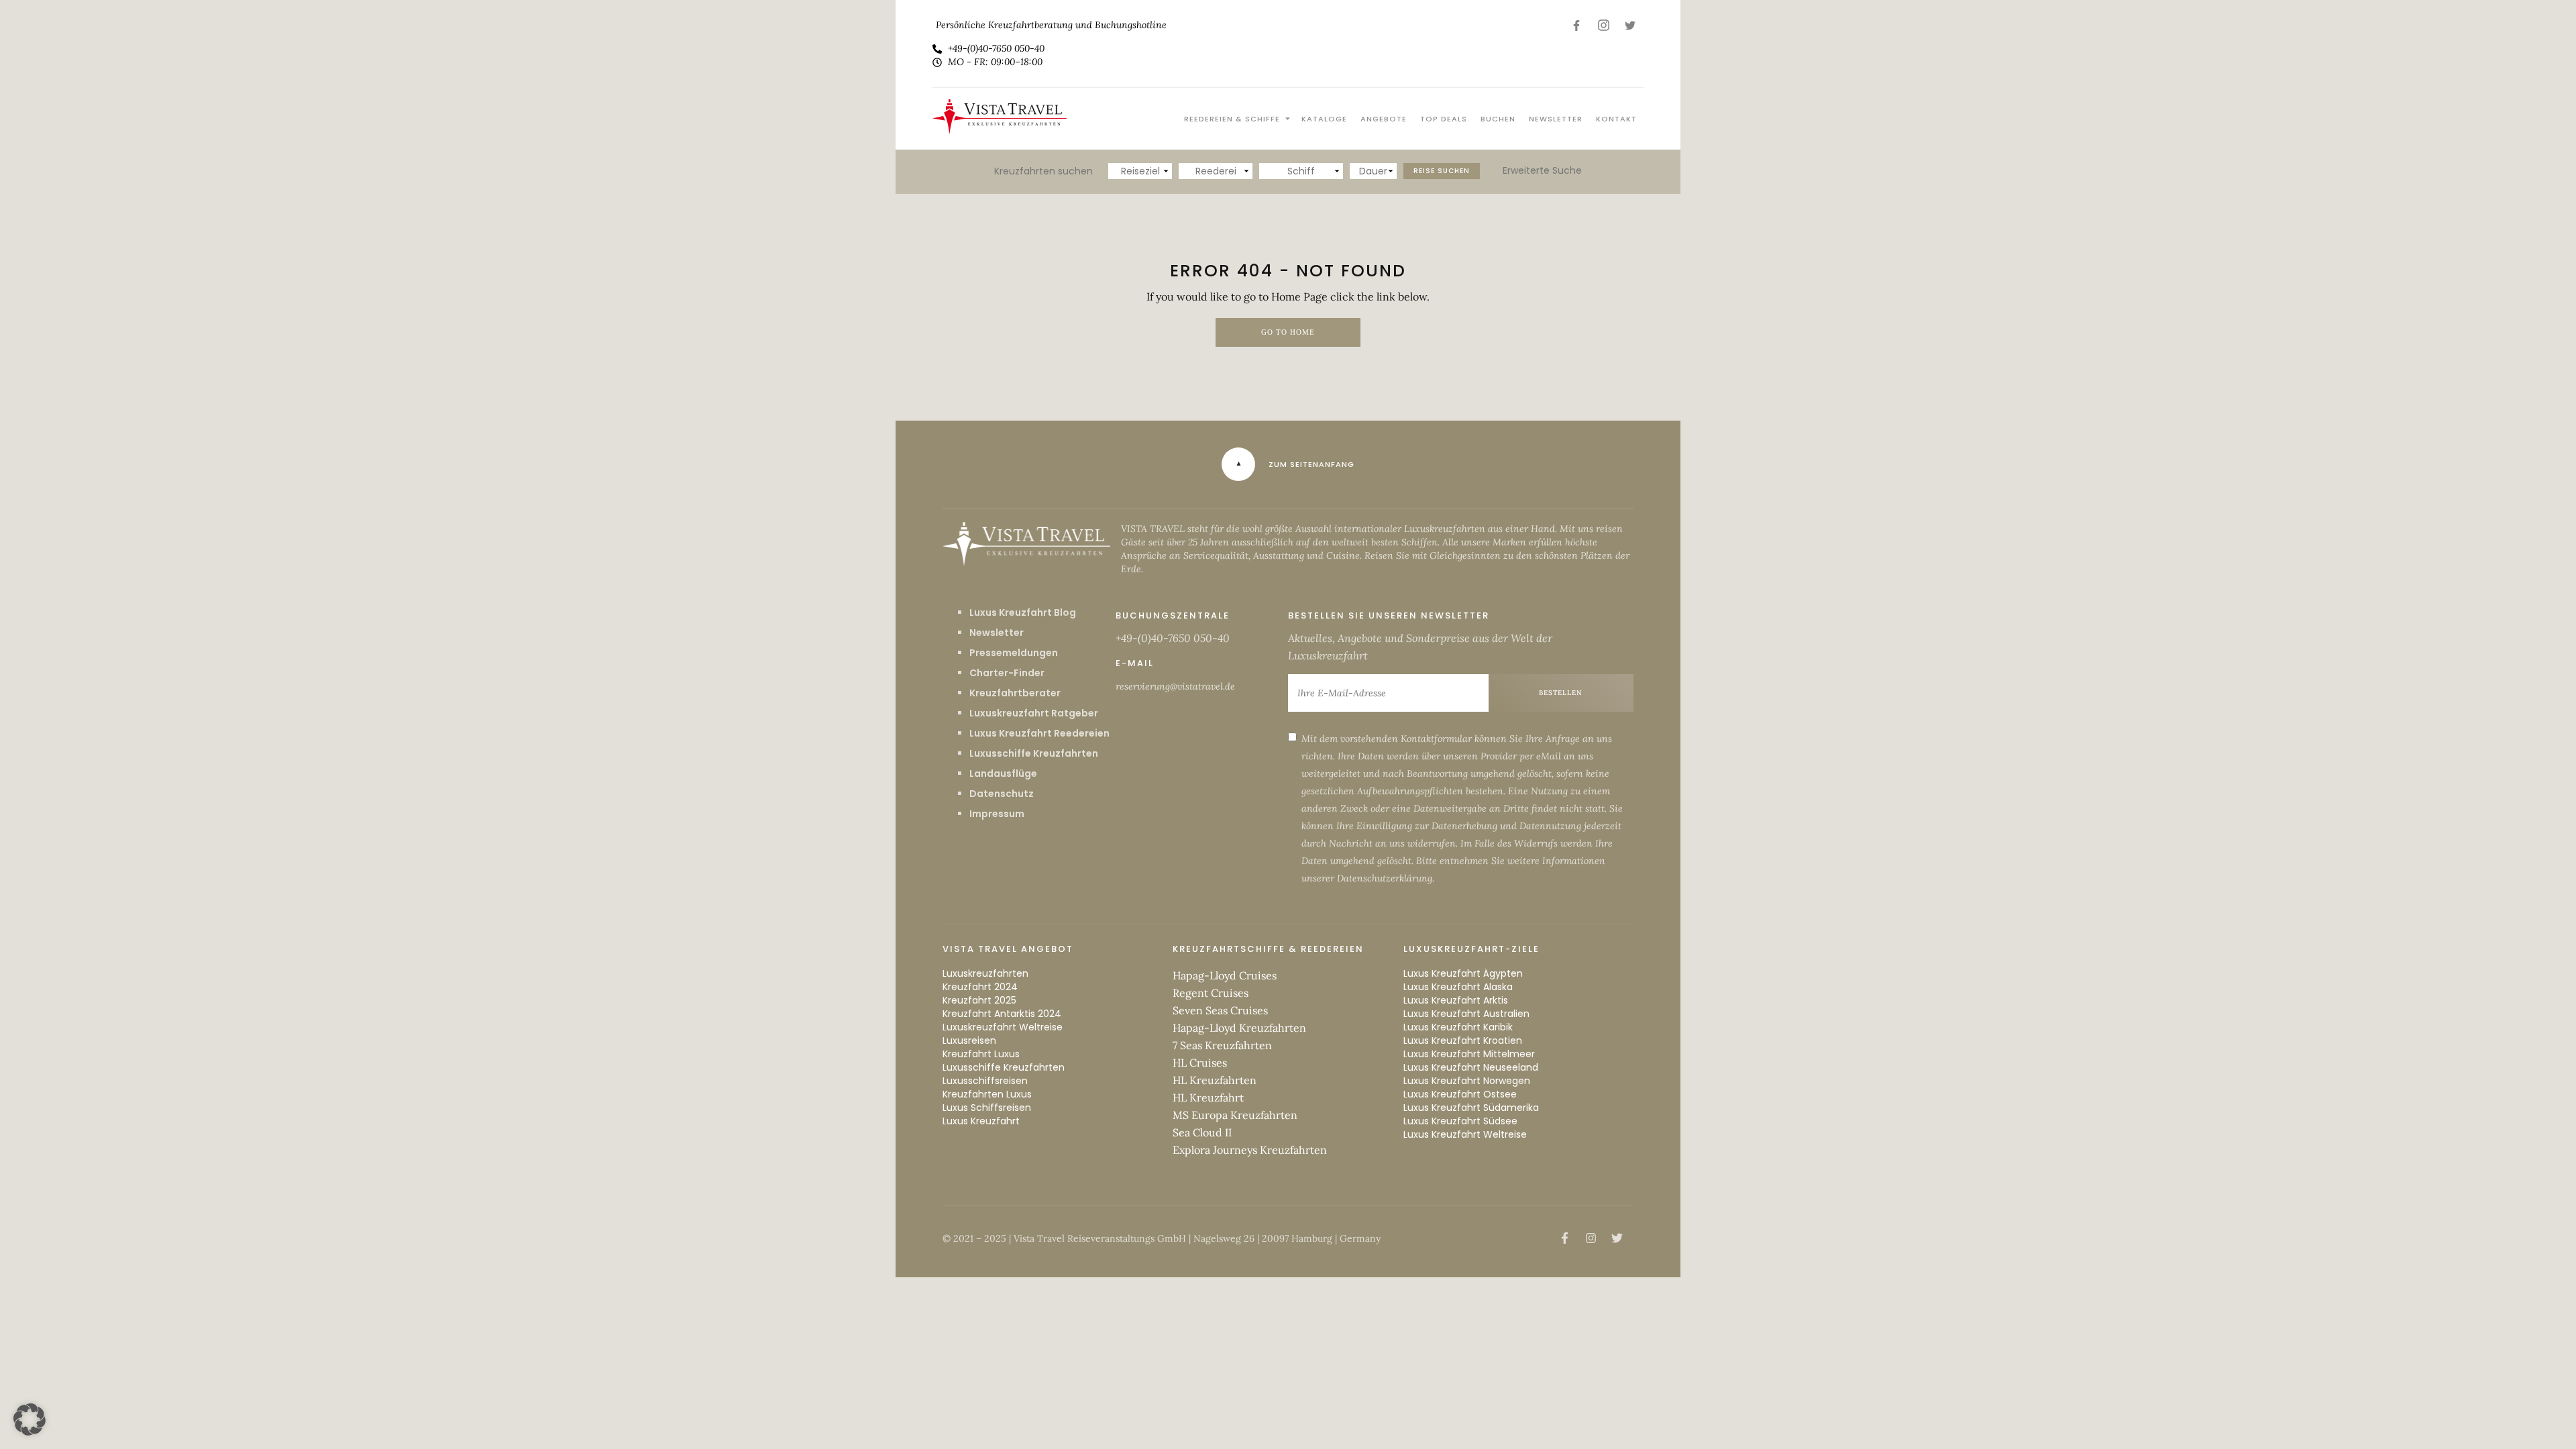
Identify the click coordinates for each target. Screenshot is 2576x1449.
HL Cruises (1200, 1063)
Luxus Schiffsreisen (987, 1108)
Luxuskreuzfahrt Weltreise (1003, 1027)
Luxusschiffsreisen (985, 1081)
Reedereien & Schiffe (1232, 119)
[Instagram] (1603, 25)
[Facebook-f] (1576, 25)
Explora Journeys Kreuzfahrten (1250, 1150)
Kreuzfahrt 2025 (979, 1000)
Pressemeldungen (1014, 653)
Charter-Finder (1007, 673)
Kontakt (1616, 119)
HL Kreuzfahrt (1208, 1097)
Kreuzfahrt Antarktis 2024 (1002, 1014)
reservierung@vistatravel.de (1175, 686)
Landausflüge (1003, 773)
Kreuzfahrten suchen (1043, 171)
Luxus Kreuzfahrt (981, 1121)
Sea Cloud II (1202, 1132)
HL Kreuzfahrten (1215, 1080)
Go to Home (1288, 332)
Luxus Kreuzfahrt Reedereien (1039, 733)
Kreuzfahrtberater (1015, 693)
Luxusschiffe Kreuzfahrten (1034, 753)
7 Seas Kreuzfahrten (1222, 1045)
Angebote (1384, 119)
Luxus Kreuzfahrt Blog (1023, 612)
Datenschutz (1002, 794)
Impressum (997, 814)
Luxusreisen (969, 1040)
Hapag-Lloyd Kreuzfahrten (1239, 1028)
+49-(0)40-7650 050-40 (1173, 638)
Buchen (1498, 119)
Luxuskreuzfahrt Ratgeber (1034, 713)
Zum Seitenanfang (1311, 464)
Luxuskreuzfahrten (985, 973)
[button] (30, 1419)
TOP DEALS (1444, 119)
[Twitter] (1630, 25)
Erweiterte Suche (1542, 170)
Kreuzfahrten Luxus (987, 1094)
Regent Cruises (1211, 993)
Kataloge (1324, 119)
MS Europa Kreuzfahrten (1235, 1115)
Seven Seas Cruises (1220, 1010)
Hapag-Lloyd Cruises (1225, 975)
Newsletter (1556, 119)
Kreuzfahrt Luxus (981, 1054)
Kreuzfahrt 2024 (980, 987)
